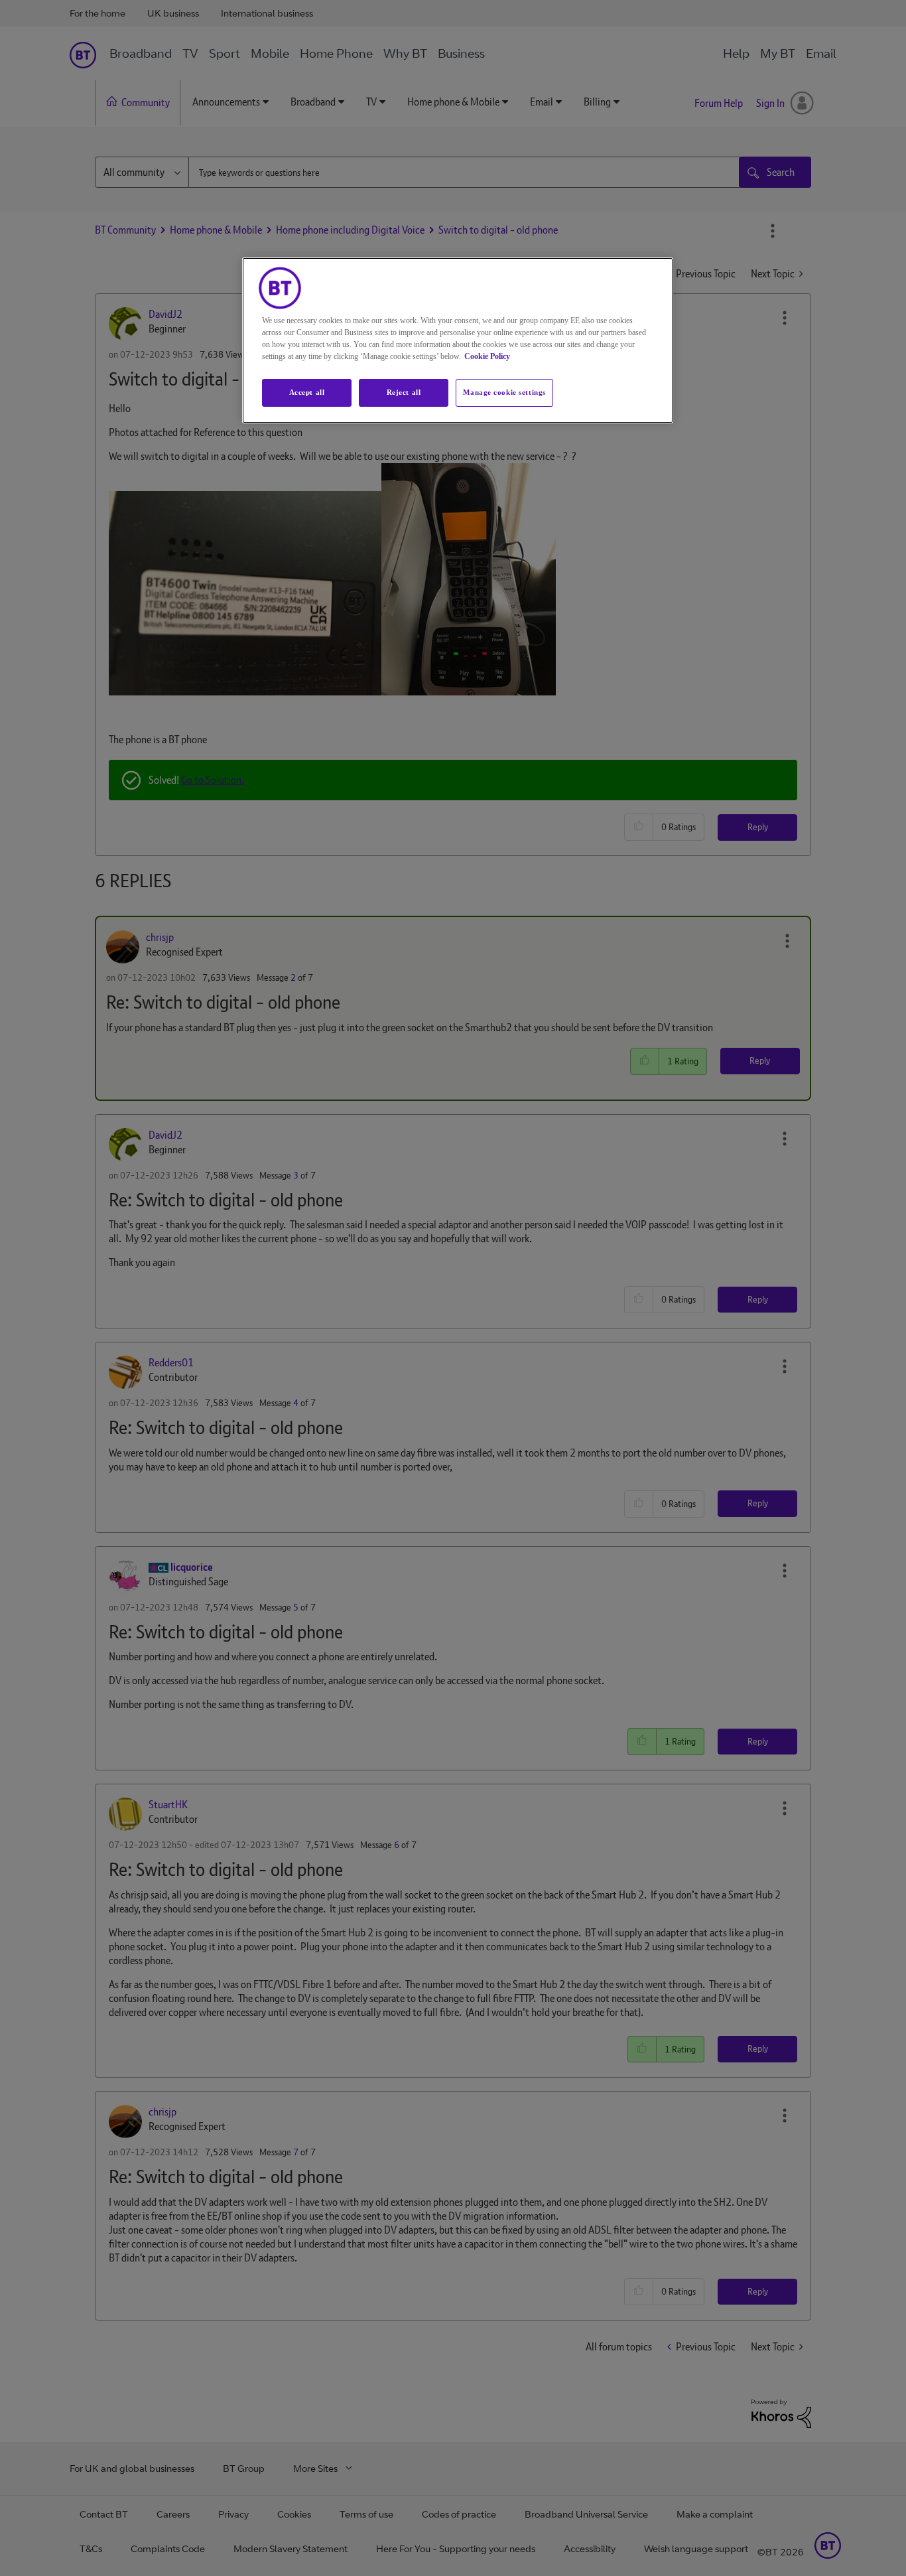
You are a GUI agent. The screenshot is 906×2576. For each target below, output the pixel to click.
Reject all (404, 392)
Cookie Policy (487, 356)
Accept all (307, 392)
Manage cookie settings (504, 392)
